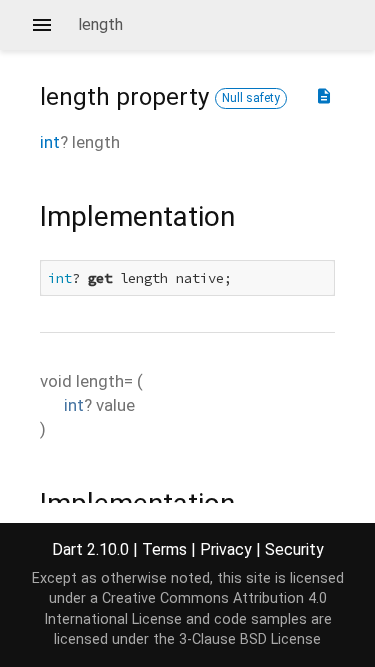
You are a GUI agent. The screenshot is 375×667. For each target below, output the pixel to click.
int (50, 142)
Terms (164, 549)
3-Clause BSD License (250, 639)
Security (294, 549)
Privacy (226, 549)
